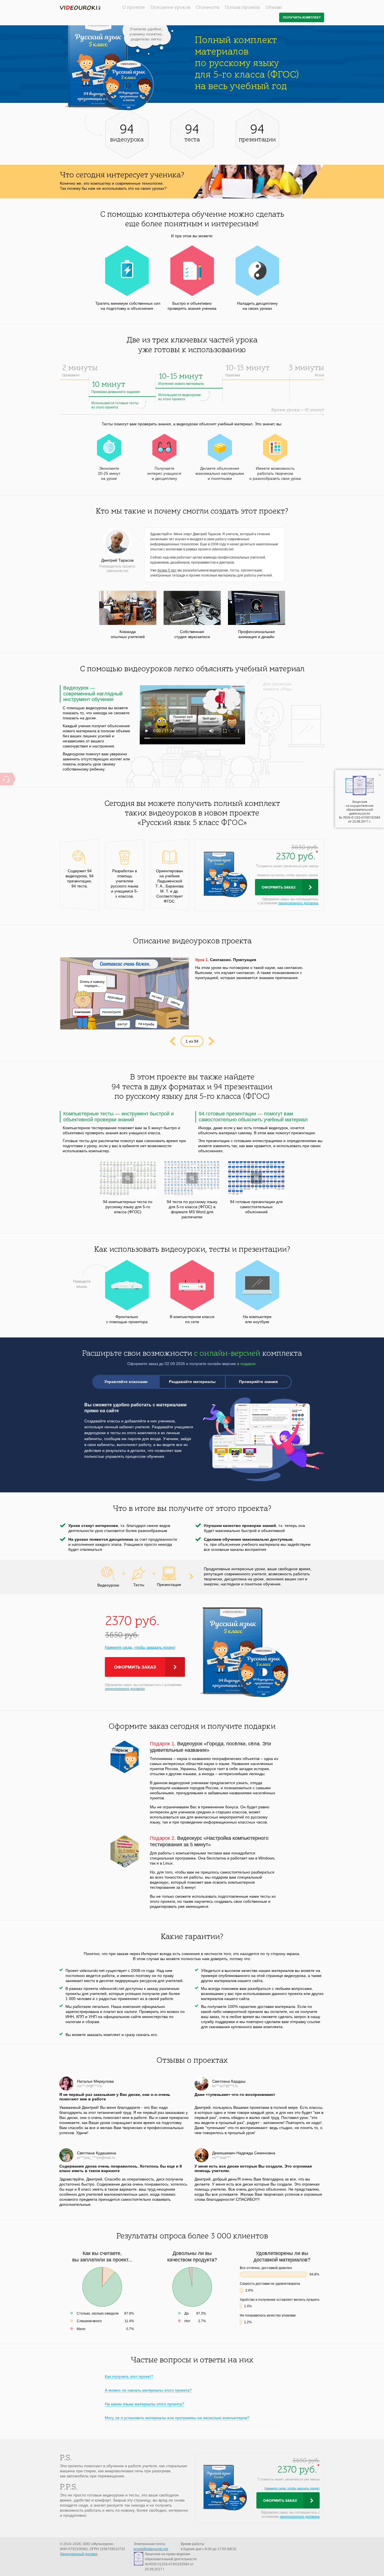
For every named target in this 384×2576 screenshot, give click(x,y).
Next (212, 1041)
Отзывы (274, 8)
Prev (172, 1041)
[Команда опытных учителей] (128, 608)
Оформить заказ (279, 887)
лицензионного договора (298, 903)
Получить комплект (302, 18)
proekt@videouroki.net (151, 2549)
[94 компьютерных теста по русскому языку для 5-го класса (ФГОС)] (128, 1178)
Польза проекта (242, 8)
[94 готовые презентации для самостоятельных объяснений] (257, 1178)
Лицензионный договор (79, 2554)
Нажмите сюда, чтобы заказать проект (140, 1647)
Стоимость (207, 8)
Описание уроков (170, 8)
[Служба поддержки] (6, 779)
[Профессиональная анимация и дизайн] (257, 608)
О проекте (134, 8)
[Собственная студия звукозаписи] (192, 608)
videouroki (80, 8)
